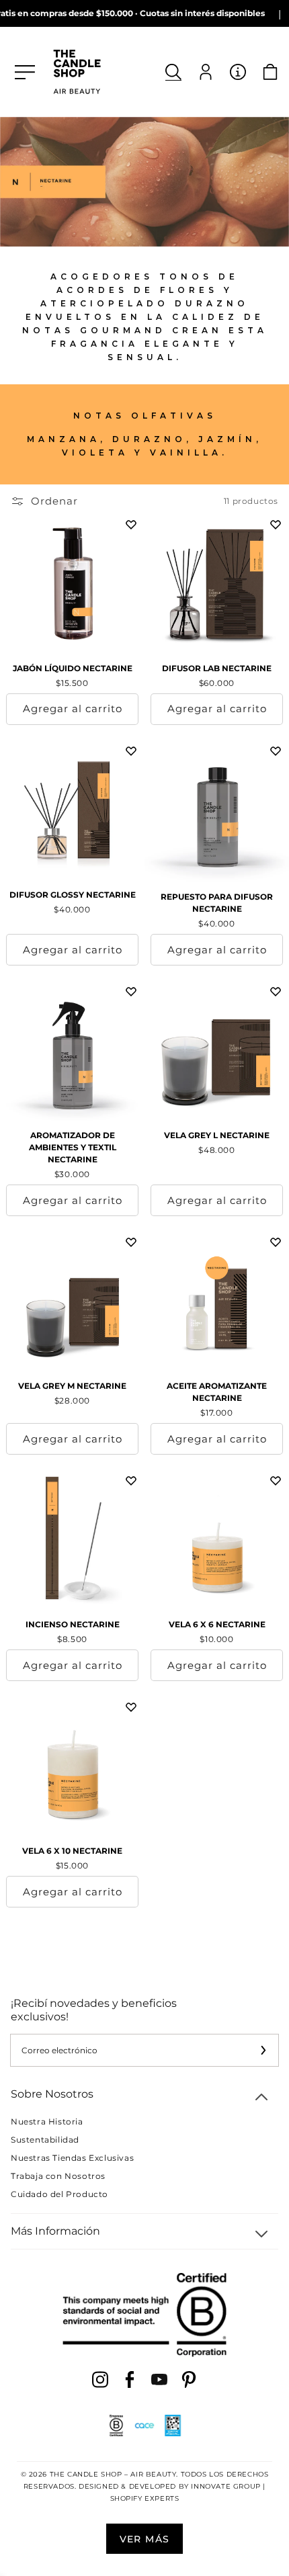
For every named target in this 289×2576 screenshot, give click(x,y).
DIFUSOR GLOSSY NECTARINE (73, 895)
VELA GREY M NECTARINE (72, 1386)
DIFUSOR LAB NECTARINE (217, 668)
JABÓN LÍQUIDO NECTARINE (73, 668)
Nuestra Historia (47, 2121)
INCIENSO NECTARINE (73, 1624)
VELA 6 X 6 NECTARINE (217, 1624)
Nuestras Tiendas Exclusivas (72, 2158)
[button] (173, 72)
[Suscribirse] (263, 2050)
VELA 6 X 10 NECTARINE (72, 1851)
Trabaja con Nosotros (58, 2176)
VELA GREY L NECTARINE (217, 1135)
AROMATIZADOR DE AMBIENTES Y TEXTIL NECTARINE (73, 1147)
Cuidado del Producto (59, 2194)
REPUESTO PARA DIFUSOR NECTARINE (217, 903)
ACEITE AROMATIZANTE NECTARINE (217, 1392)
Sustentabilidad (45, 2140)
